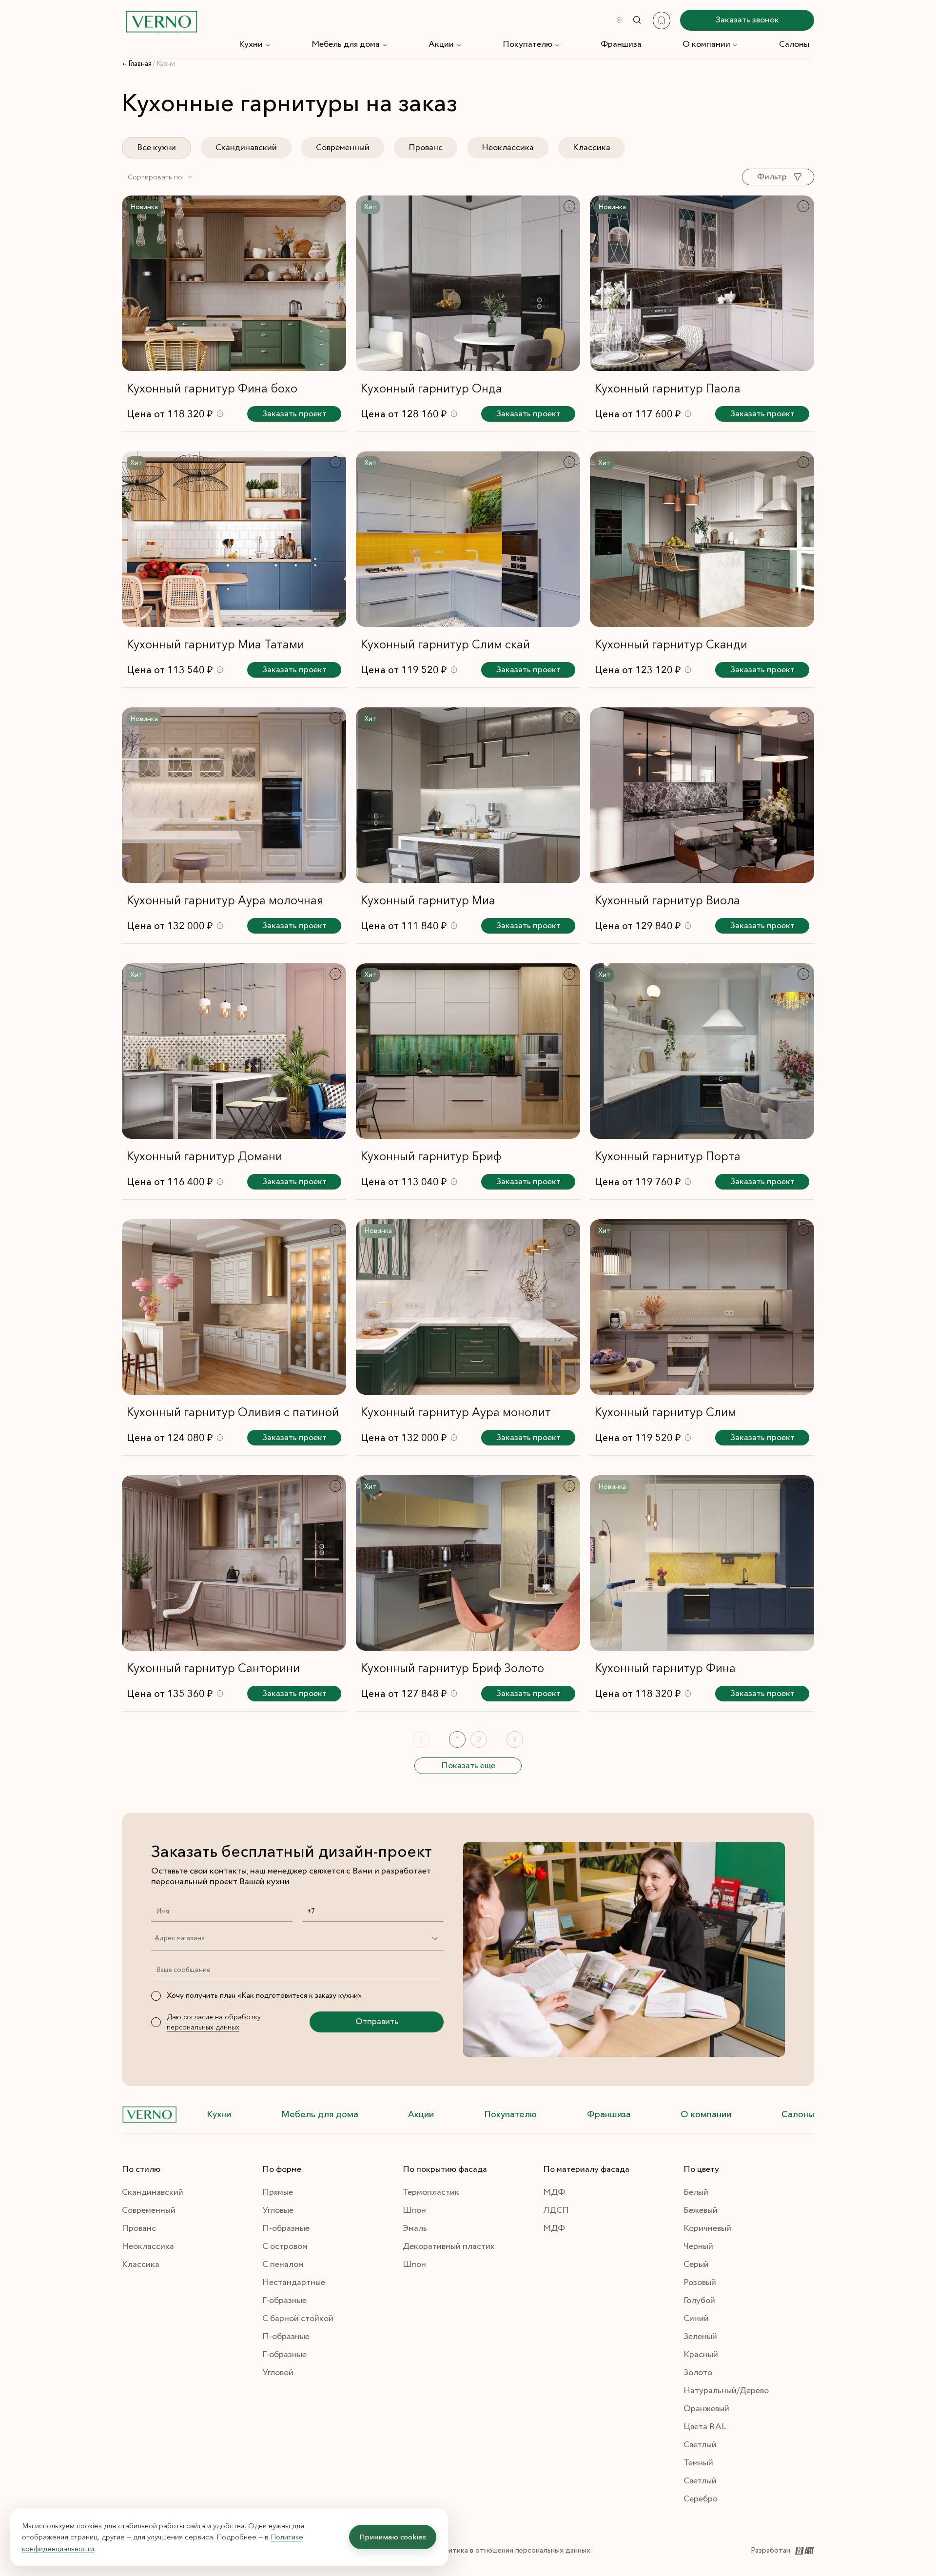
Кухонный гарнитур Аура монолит (456, 1412)
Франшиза (621, 44)
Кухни (251, 44)
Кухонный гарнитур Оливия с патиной (233, 1412)
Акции (441, 44)
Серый (696, 2264)
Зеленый (700, 2337)
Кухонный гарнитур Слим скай (445, 644)
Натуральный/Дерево (726, 2391)
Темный (698, 2463)
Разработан (770, 2550)
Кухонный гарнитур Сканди (671, 644)
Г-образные (284, 2301)
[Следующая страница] (515, 1739)
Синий (696, 2319)
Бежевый (701, 2210)
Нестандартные (294, 2283)
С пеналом (283, 2264)
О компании (706, 44)
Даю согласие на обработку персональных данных (214, 2022)
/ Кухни (164, 64)
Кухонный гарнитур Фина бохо (212, 388)
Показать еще (468, 1766)
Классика (592, 148)
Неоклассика (508, 148)
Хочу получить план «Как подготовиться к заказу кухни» (264, 1996)
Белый (696, 2192)
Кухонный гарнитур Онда (431, 388)
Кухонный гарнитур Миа (428, 900)
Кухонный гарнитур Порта (668, 1156)
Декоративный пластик (449, 2246)
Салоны (794, 44)
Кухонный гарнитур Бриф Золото (452, 1668)
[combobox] (161, 177)
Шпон (414, 2210)
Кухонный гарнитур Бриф (431, 1156)
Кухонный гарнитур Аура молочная (225, 900)
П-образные (286, 2228)
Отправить (377, 2022)
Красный (701, 2355)
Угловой (278, 2373)
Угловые (278, 2210)
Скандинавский (246, 148)
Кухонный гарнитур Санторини (213, 1668)
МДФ (554, 2192)
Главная (140, 64)
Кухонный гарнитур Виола (667, 900)
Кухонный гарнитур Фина (665, 1668)
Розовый (700, 2283)
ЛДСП (556, 2210)
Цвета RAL (705, 2427)
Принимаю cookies (393, 2537)
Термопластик (431, 2192)
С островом (285, 2246)
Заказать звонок (747, 20)
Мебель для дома (346, 44)
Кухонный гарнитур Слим (665, 1412)
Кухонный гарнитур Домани (205, 1156)
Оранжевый (706, 2409)
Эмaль (415, 2228)
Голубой (699, 2301)
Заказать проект (294, 414)
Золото (698, 2373)
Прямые (278, 2192)
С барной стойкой (298, 2319)
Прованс (426, 148)
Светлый (700, 2445)
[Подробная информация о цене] (220, 414)
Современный (343, 148)
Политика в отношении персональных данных (512, 2550)
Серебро (701, 2499)
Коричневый (707, 2228)
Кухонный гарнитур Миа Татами (215, 644)
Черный (698, 2246)
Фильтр (772, 177)
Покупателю (527, 44)
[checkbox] (156, 1996)
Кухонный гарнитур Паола (668, 388)
